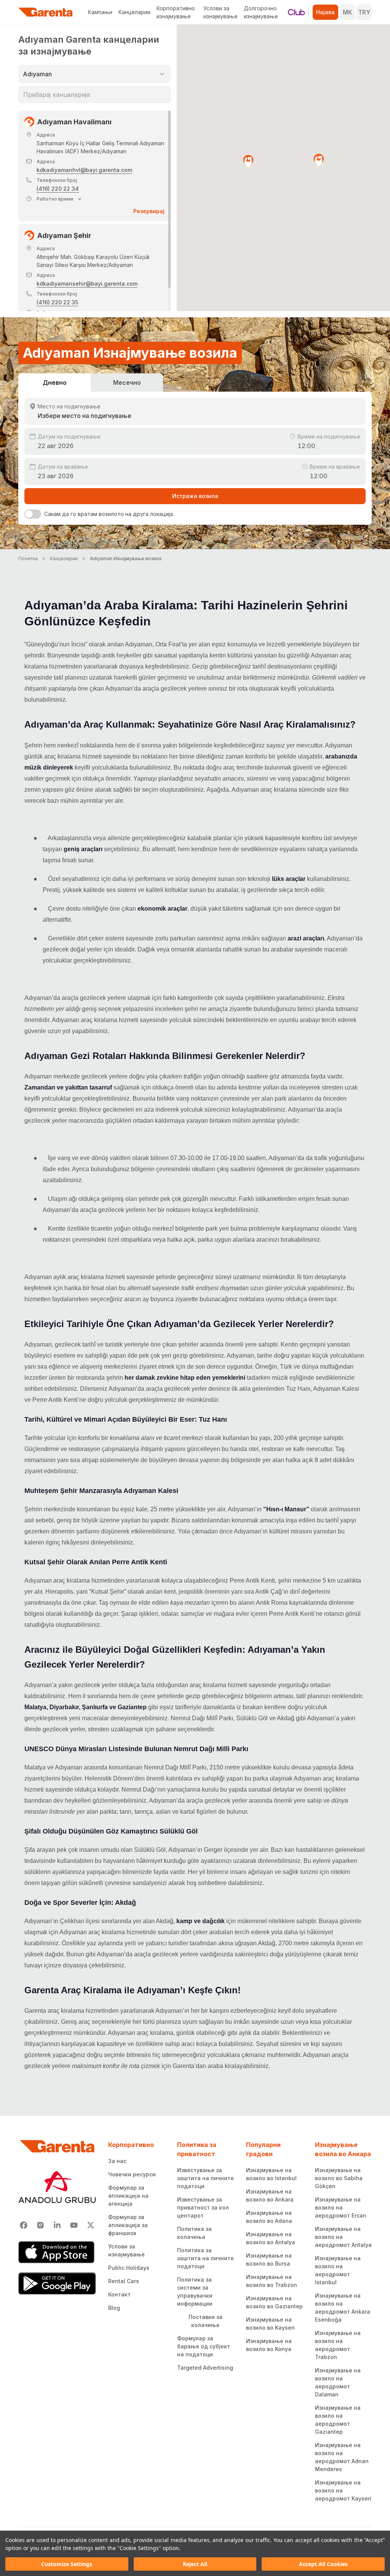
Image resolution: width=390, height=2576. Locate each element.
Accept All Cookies (323, 2564)
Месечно (127, 382)
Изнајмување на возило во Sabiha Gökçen (339, 2178)
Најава (325, 12)
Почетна (28, 558)
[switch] (33, 514)
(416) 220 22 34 (58, 189)
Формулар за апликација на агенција (128, 2196)
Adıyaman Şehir (64, 235)
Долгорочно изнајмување (261, 12)
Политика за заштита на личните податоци (205, 2258)
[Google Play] (57, 2284)
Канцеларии (134, 12)
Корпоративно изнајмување (176, 12)
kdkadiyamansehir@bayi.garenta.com (87, 284)
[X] (91, 2225)
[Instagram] (40, 2225)
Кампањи (100, 12)
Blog (114, 2308)
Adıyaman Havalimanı (74, 122)
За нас (117, 2161)
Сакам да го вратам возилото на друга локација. (109, 514)
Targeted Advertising (205, 2368)
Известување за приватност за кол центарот (203, 2207)
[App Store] (57, 2252)
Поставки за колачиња (205, 2321)
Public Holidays (129, 2268)
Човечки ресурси (132, 2174)
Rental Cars (124, 2281)
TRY (364, 12)
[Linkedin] (57, 2225)
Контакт (119, 2294)
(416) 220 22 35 (57, 302)
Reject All (195, 2564)
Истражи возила (195, 496)
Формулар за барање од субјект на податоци (204, 2346)
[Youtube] (74, 2225)
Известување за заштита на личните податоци (205, 2178)
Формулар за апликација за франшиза (128, 2225)
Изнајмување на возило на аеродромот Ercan (341, 2207)
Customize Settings (67, 2564)
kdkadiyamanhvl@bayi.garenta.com (84, 170)
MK (348, 12)
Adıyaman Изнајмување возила (126, 558)
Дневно (55, 382)
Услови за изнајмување (221, 12)
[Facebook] (24, 2225)
